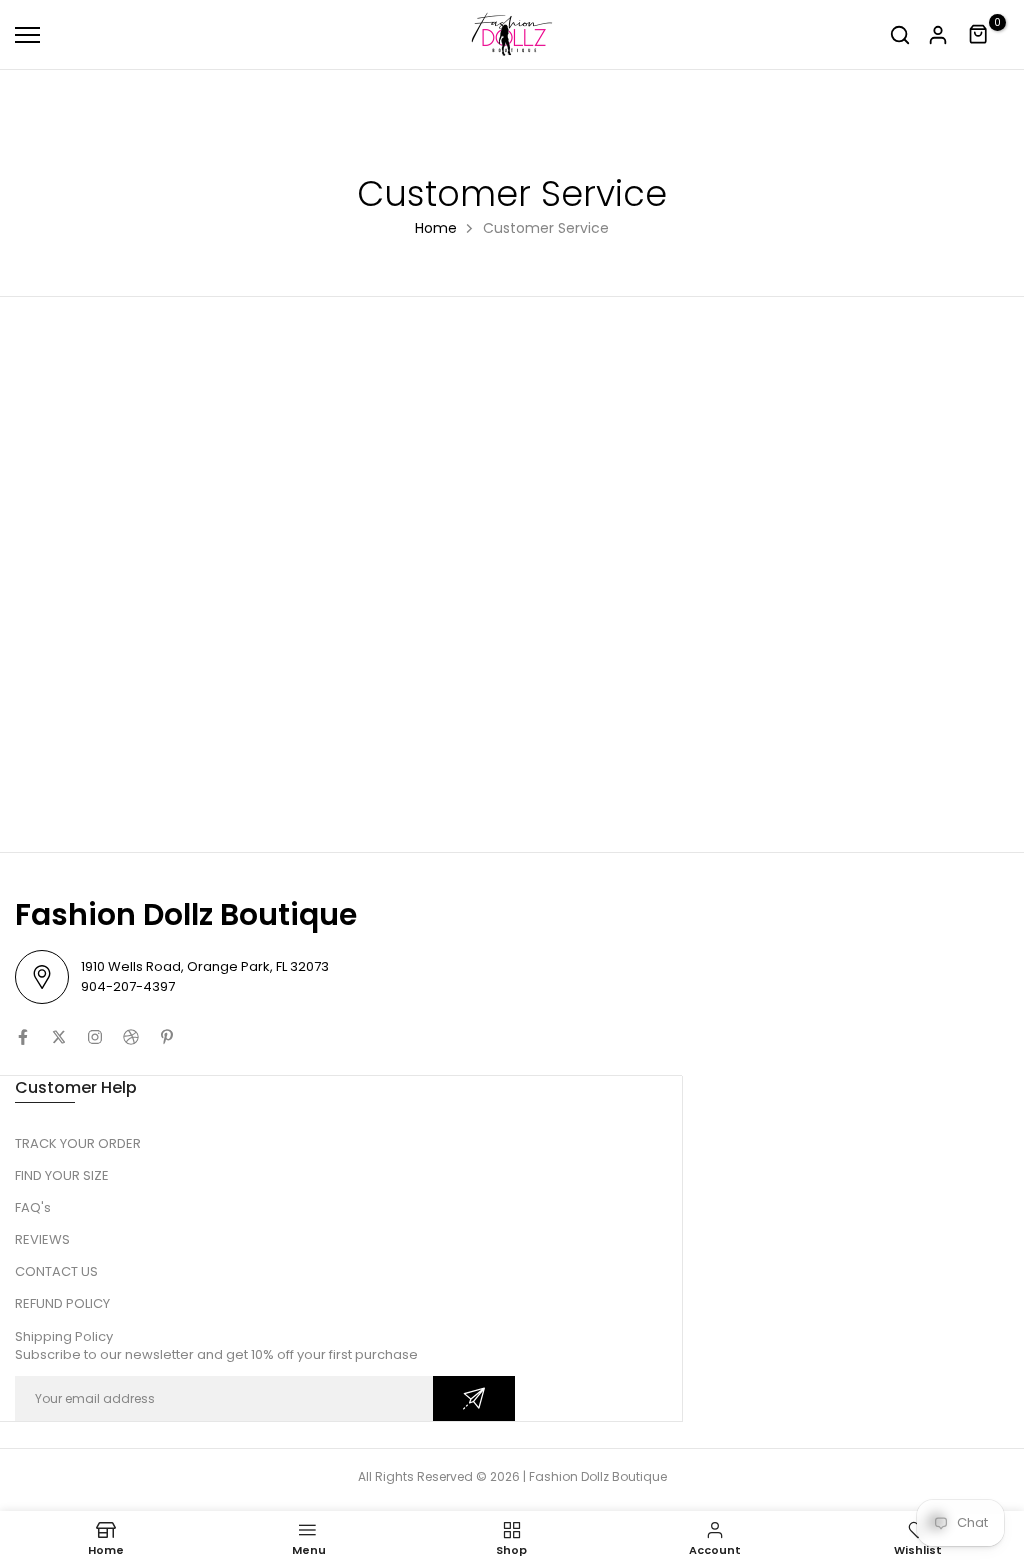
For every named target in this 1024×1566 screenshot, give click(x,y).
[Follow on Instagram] (95, 1037)
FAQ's (33, 1207)
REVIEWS (42, 1239)
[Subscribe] (474, 1398)
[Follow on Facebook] (23, 1037)
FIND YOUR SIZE (62, 1175)
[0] (979, 35)
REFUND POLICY (62, 1303)
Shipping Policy (64, 1336)
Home (436, 228)
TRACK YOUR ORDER (78, 1143)
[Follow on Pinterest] (167, 1037)
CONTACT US (56, 1271)
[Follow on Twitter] (59, 1037)
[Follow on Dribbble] (131, 1037)
